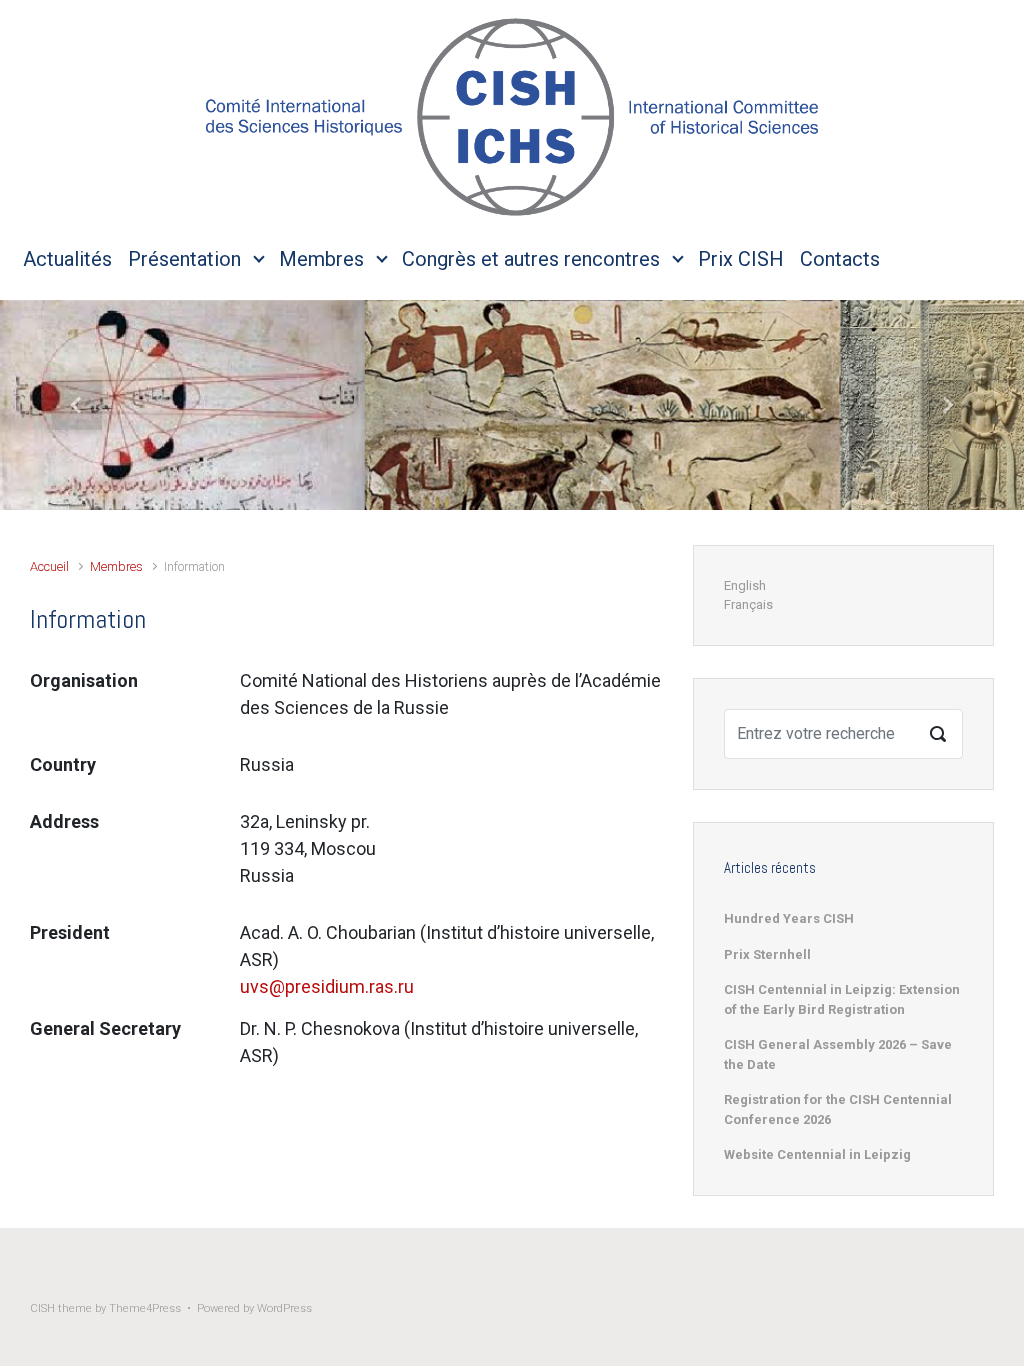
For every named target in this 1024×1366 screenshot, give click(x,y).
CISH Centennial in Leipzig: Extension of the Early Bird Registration (842, 999)
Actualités (67, 259)
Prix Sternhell (767, 954)
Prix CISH (741, 259)
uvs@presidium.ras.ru (327, 986)
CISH (42, 1308)
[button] (77, 405)
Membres (321, 259)
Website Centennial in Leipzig (817, 1154)
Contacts (840, 259)
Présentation (184, 259)
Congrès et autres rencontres (531, 259)
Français (748, 604)
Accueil (49, 566)
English (745, 585)
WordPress (284, 1308)
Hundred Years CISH (789, 918)
